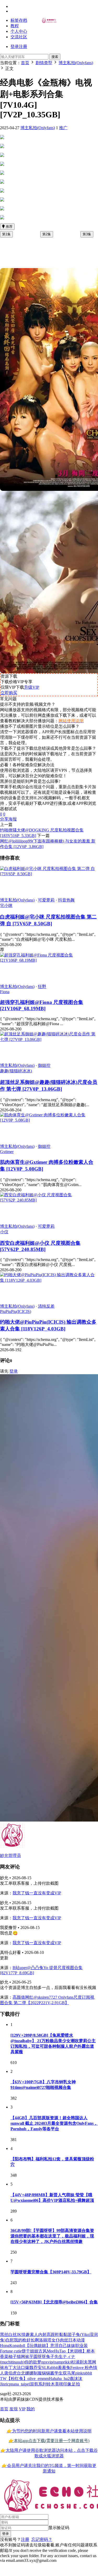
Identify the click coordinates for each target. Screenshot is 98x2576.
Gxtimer (7, 1152)
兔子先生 (54, 2357)
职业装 (82, 2346)
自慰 (10, 2340)
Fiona (5, 992)
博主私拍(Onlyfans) (38, 128)
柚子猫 (15, 2357)
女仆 (56, 2340)
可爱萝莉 (46, 900)
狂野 (42, 987)
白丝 (13, 2335)
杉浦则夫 (79, 2362)
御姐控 (44, 1065)
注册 (25, 2539)
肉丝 (64, 2340)
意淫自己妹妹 (63, 2346)
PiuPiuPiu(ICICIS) (16, 1311)
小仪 (4, 1232)
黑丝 (4, 2335)
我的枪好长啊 (26, 2340)
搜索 (55, 57)
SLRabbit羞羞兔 (56, 2368)
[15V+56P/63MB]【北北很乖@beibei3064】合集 (54, 2302)
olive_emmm (38, 2379)
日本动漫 (77, 2340)
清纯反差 (46, 1306)
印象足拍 (72, 2384)
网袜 (25, 2357)
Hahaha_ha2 (59, 2379)
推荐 (9, 227)
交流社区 (19, 37)
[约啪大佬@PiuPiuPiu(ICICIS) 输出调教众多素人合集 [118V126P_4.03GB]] (49, 1280)
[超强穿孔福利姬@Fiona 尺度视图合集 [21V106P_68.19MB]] (49, 960)
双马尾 (69, 2373)
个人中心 (19, 31)
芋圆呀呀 (38, 2357)
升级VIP (32, 687)
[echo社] (49, 22)
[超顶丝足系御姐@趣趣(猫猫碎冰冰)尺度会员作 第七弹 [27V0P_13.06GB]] (49, 1039)
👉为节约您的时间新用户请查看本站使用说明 (49, 2431)
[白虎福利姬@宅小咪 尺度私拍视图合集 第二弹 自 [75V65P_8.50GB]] (49, 874)
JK (19, 2335)
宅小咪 (6, 906)
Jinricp (5, 2384)
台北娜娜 (25, 2373)
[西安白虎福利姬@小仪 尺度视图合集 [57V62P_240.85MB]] (49, 1200)
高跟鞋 (53, 2335)
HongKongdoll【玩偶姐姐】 (25, 2346)
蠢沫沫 (76, 2379)
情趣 (26, 2335)
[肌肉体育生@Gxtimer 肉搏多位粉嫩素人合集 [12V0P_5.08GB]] (49, 1120)
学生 (59, 2373)
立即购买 (9, 693)
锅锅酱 (48, 2373)
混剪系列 (38, 2384)
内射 (42, 2335)
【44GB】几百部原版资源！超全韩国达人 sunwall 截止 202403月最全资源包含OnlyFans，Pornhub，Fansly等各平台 (54, 2123)
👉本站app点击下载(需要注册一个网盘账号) (49, 2441)
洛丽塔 (45, 2340)
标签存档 (19, 20)
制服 (38, 2373)
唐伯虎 (10, 2373)
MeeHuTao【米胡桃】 (67, 2351)
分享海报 (8, 819)
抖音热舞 (66, 900)
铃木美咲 (55, 2384)
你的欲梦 (33, 2362)
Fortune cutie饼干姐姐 (19, 2351)
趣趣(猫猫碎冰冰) (16, 1071)
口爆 (25, 2368)
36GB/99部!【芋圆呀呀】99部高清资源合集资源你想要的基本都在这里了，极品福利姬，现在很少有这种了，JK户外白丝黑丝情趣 (52, 2236)
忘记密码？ (42, 2539)
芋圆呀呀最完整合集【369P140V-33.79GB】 (51, 2272)
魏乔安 (36, 2368)
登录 (14, 1371)
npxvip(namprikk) (56, 2362)
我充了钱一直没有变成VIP (37, 1893)
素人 (34, 2335)
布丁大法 (13, 2368)
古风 (43, 2351)
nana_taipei (20, 2384)
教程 (15, 26)
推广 (63, 128)
